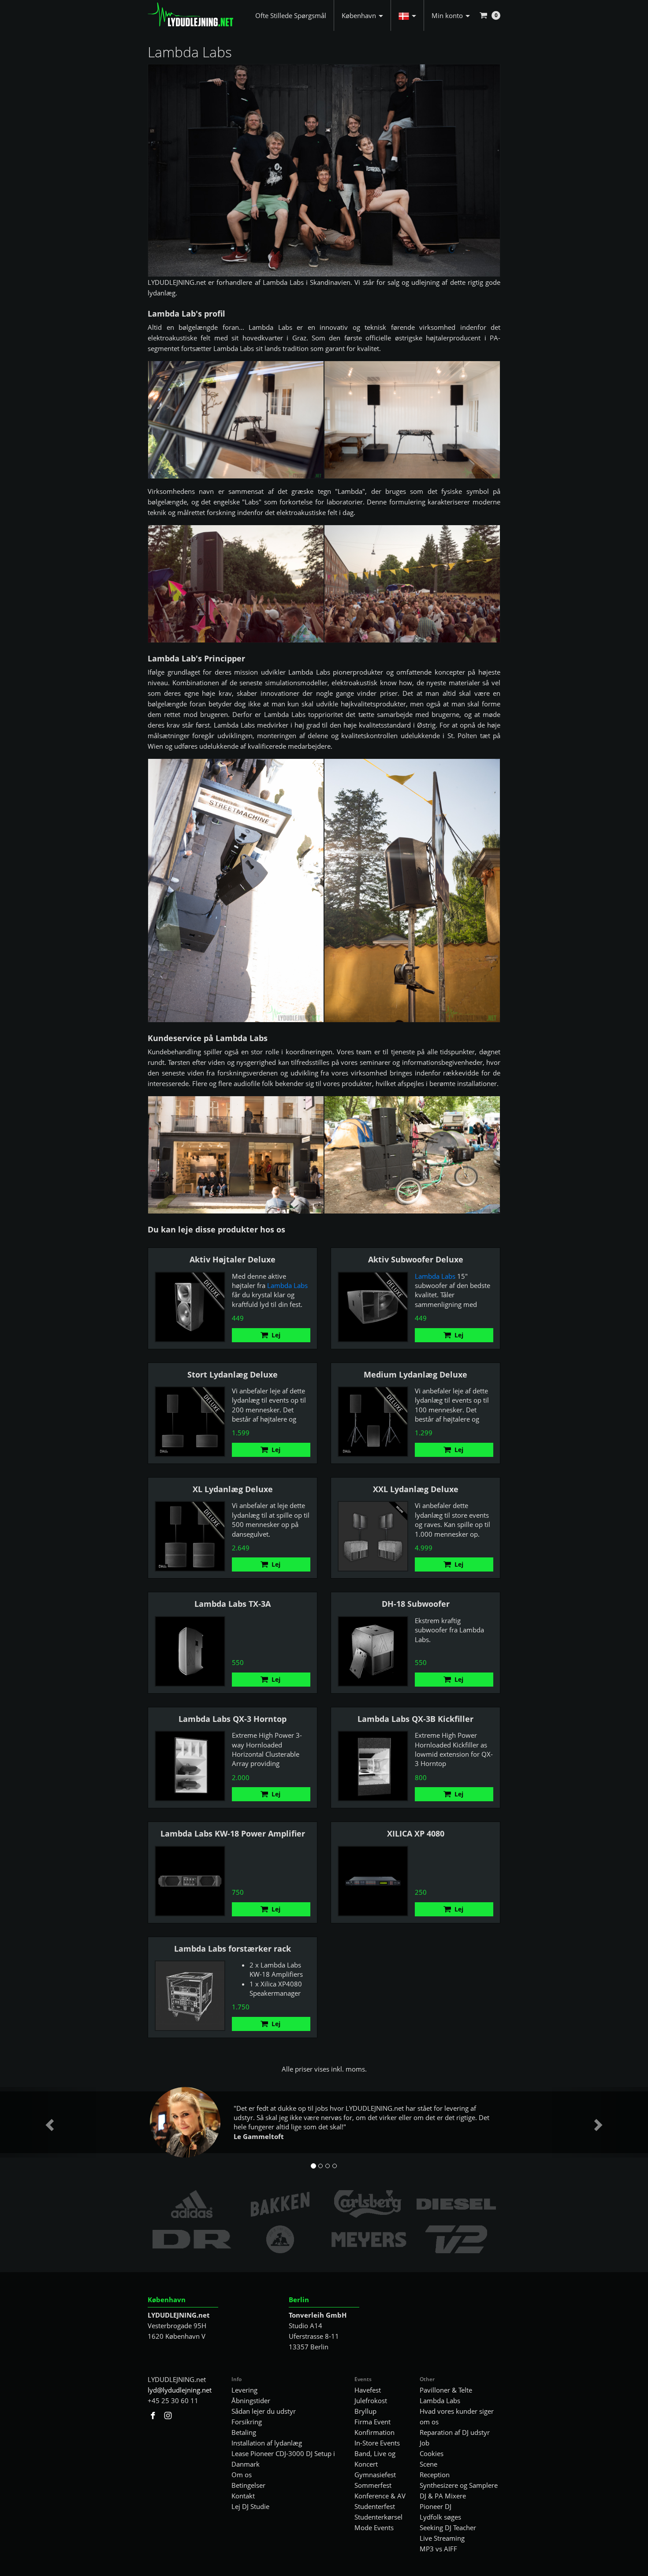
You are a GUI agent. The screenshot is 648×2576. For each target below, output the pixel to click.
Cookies (432, 2453)
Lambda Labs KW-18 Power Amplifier (233, 1833)
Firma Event (372, 2422)
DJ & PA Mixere (443, 2496)
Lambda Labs (287, 1285)
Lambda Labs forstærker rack (233, 1949)
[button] (407, 15)
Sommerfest (373, 2485)
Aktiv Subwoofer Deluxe (416, 1259)
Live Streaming (442, 2538)
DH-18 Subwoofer (416, 1604)
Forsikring (247, 2422)
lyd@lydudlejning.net (180, 2390)
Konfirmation (374, 2432)
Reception (435, 2475)
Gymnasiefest (375, 2475)
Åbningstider (251, 2401)
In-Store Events (377, 2443)
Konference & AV (380, 2496)
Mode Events (374, 2527)
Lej (276, 1335)
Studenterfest (375, 2506)
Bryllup (365, 2411)
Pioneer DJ (436, 2506)
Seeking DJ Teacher (448, 2527)
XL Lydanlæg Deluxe (233, 1489)
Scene (428, 2464)
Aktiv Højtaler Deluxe (233, 1259)
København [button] (359, 15)
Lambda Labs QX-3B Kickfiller (415, 1719)
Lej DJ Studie (250, 2506)
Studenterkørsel (378, 2517)
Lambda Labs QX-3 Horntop (233, 1719)
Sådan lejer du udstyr (264, 2411)
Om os (242, 2475)
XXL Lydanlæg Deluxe (416, 1489)
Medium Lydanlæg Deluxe (415, 1374)
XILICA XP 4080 (416, 1833)
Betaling (244, 2432)
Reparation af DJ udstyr (455, 2432)
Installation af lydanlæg (267, 2443)
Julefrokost (371, 2401)
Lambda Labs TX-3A (233, 1604)
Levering (244, 2390)
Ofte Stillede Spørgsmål (291, 15)
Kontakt (243, 2496)
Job (425, 2443)
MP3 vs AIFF (438, 2549)
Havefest (368, 2390)
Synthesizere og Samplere (459, 2485)
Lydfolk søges (440, 2517)
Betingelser (248, 2485)
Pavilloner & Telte (446, 2390)
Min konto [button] (447, 15)
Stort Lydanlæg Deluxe (233, 1374)
